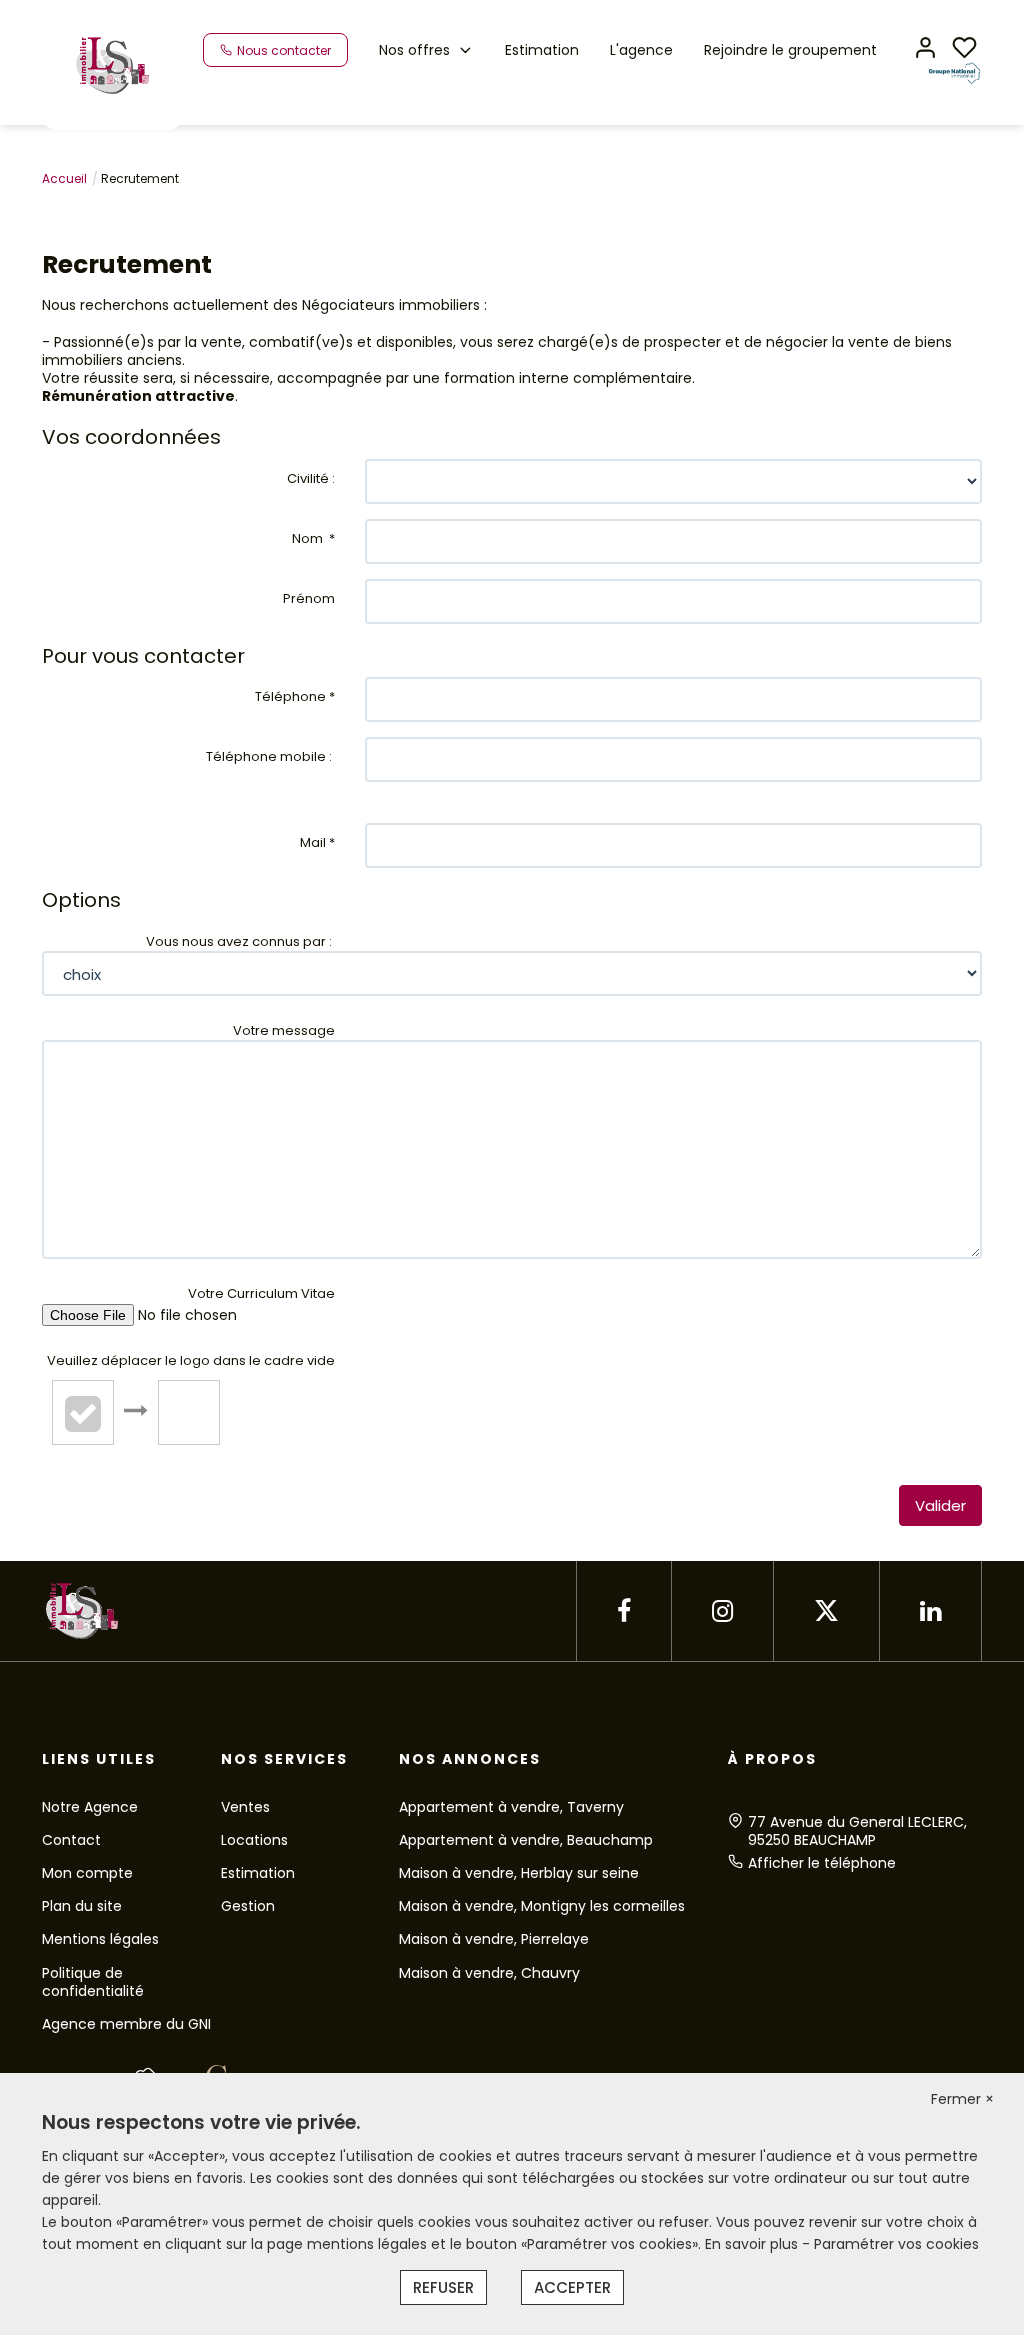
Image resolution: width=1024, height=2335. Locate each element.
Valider (940, 1505)
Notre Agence (90, 1807)
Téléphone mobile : (270, 756)
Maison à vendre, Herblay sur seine (519, 1873)
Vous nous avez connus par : (240, 941)
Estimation (542, 50)
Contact (71, 1840)
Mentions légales (100, 1939)
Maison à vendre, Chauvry (489, 1973)
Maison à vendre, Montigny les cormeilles (542, 1906)
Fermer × (962, 2099)
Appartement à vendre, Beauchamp (526, 1840)
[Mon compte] (925, 49)
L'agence (641, 50)
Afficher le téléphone (822, 1863)
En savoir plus (753, 2244)
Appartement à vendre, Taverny (511, 1807)
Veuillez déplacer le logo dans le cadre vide (191, 1360)
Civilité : (311, 478)
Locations (254, 1840)
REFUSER (443, 2287)
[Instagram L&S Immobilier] (722, 1611)
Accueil (64, 178)
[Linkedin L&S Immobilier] (930, 1611)
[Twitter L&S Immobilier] (826, 1611)
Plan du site (82, 1906)
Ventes (245, 1807)
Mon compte (87, 1873)
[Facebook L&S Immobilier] (624, 1611)
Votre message (284, 1030)
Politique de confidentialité (93, 1982)
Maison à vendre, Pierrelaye (494, 1939)
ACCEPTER (572, 2287)
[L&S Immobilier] (112, 64)
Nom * (313, 538)
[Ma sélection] (964, 49)
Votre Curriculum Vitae (261, 1293)
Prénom (309, 598)
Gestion (248, 1906)
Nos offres (414, 50)
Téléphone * (295, 696)
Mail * (317, 842)
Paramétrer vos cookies (896, 2244)
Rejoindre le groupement (790, 50)
